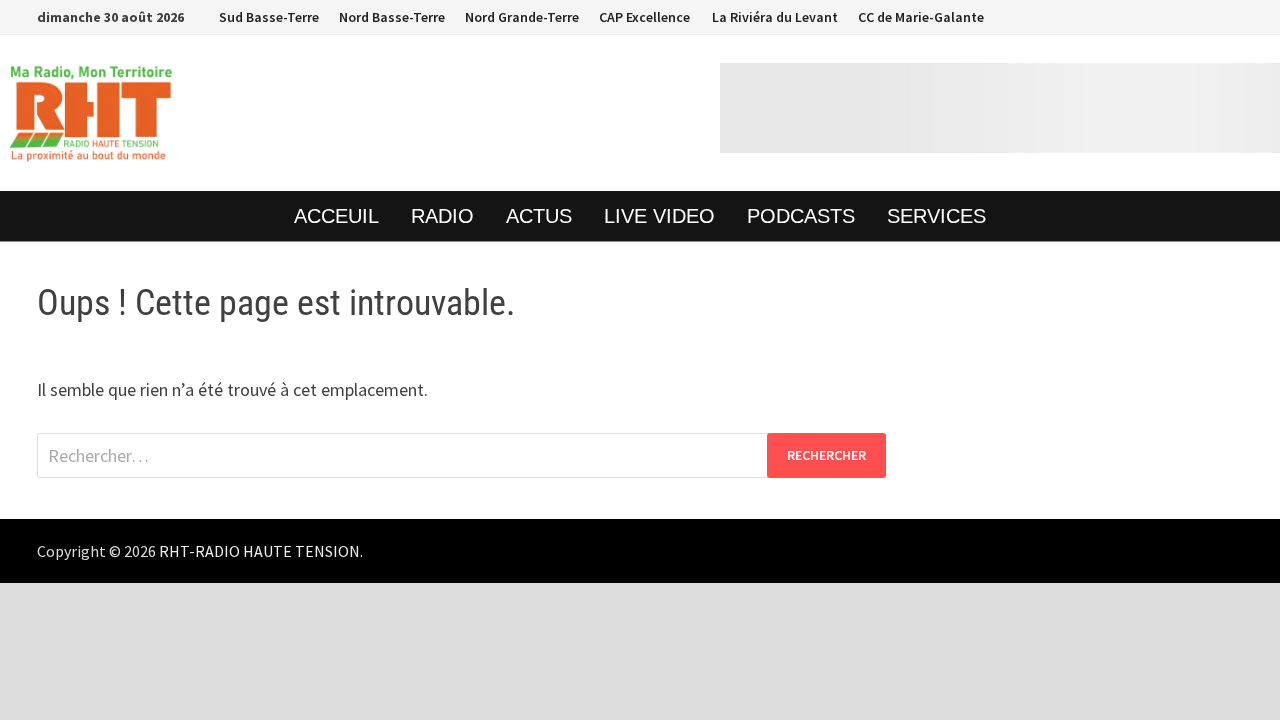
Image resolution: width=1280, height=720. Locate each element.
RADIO (442, 216)
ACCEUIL (336, 216)
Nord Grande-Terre (522, 17)
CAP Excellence (644, 17)
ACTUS (539, 216)
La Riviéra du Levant (774, 17)
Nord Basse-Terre (392, 17)
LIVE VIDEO (659, 216)
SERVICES (936, 216)
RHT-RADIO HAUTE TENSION (259, 551)
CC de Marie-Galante (921, 17)
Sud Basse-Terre (269, 17)
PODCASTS (801, 216)
